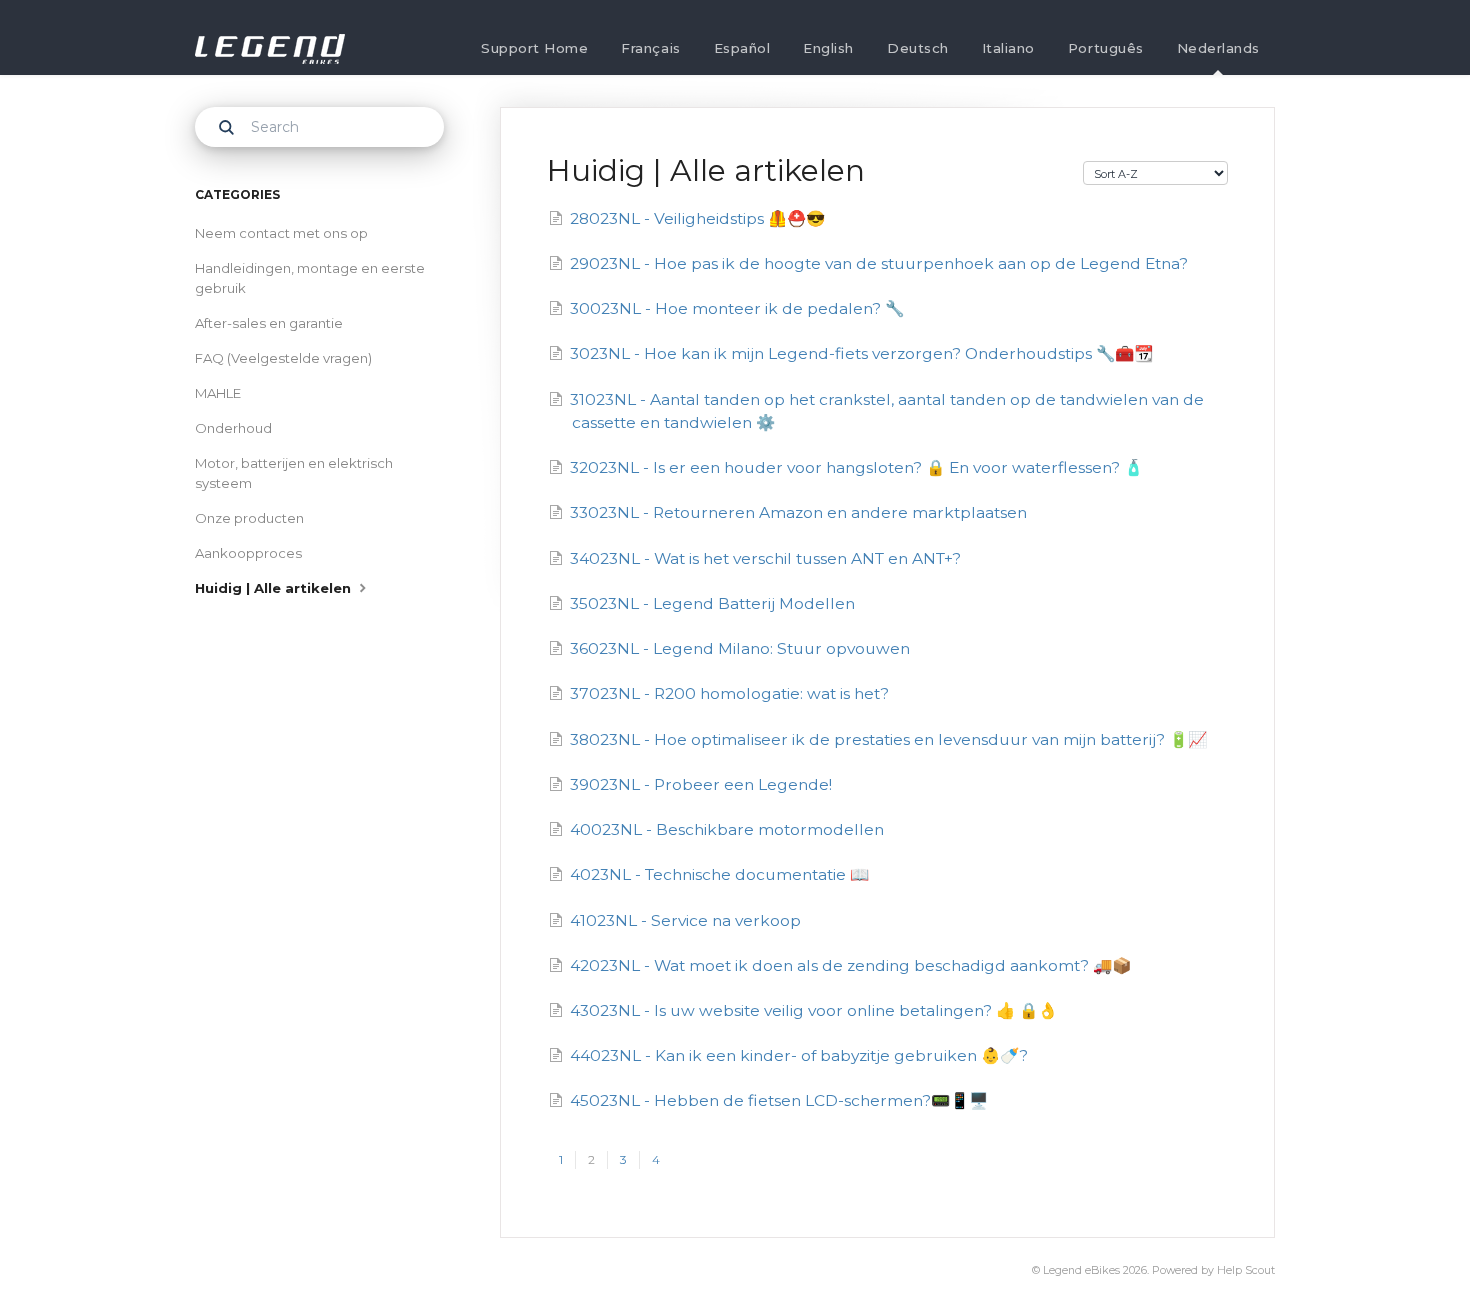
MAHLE (218, 393)
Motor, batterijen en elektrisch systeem (294, 473)
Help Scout (1246, 1270)
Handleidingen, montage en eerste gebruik (310, 278)
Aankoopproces (248, 553)
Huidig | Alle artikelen (275, 588)
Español (742, 48)
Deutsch (918, 48)
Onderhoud (233, 428)
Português (1106, 48)
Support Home (534, 48)
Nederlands (1218, 48)
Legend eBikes (1081, 1270)
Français (650, 48)
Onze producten (249, 518)
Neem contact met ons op (281, 233)
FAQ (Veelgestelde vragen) (283, 358)
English (828, 48)
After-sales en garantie (269, 323)
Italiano (1008, 48)
